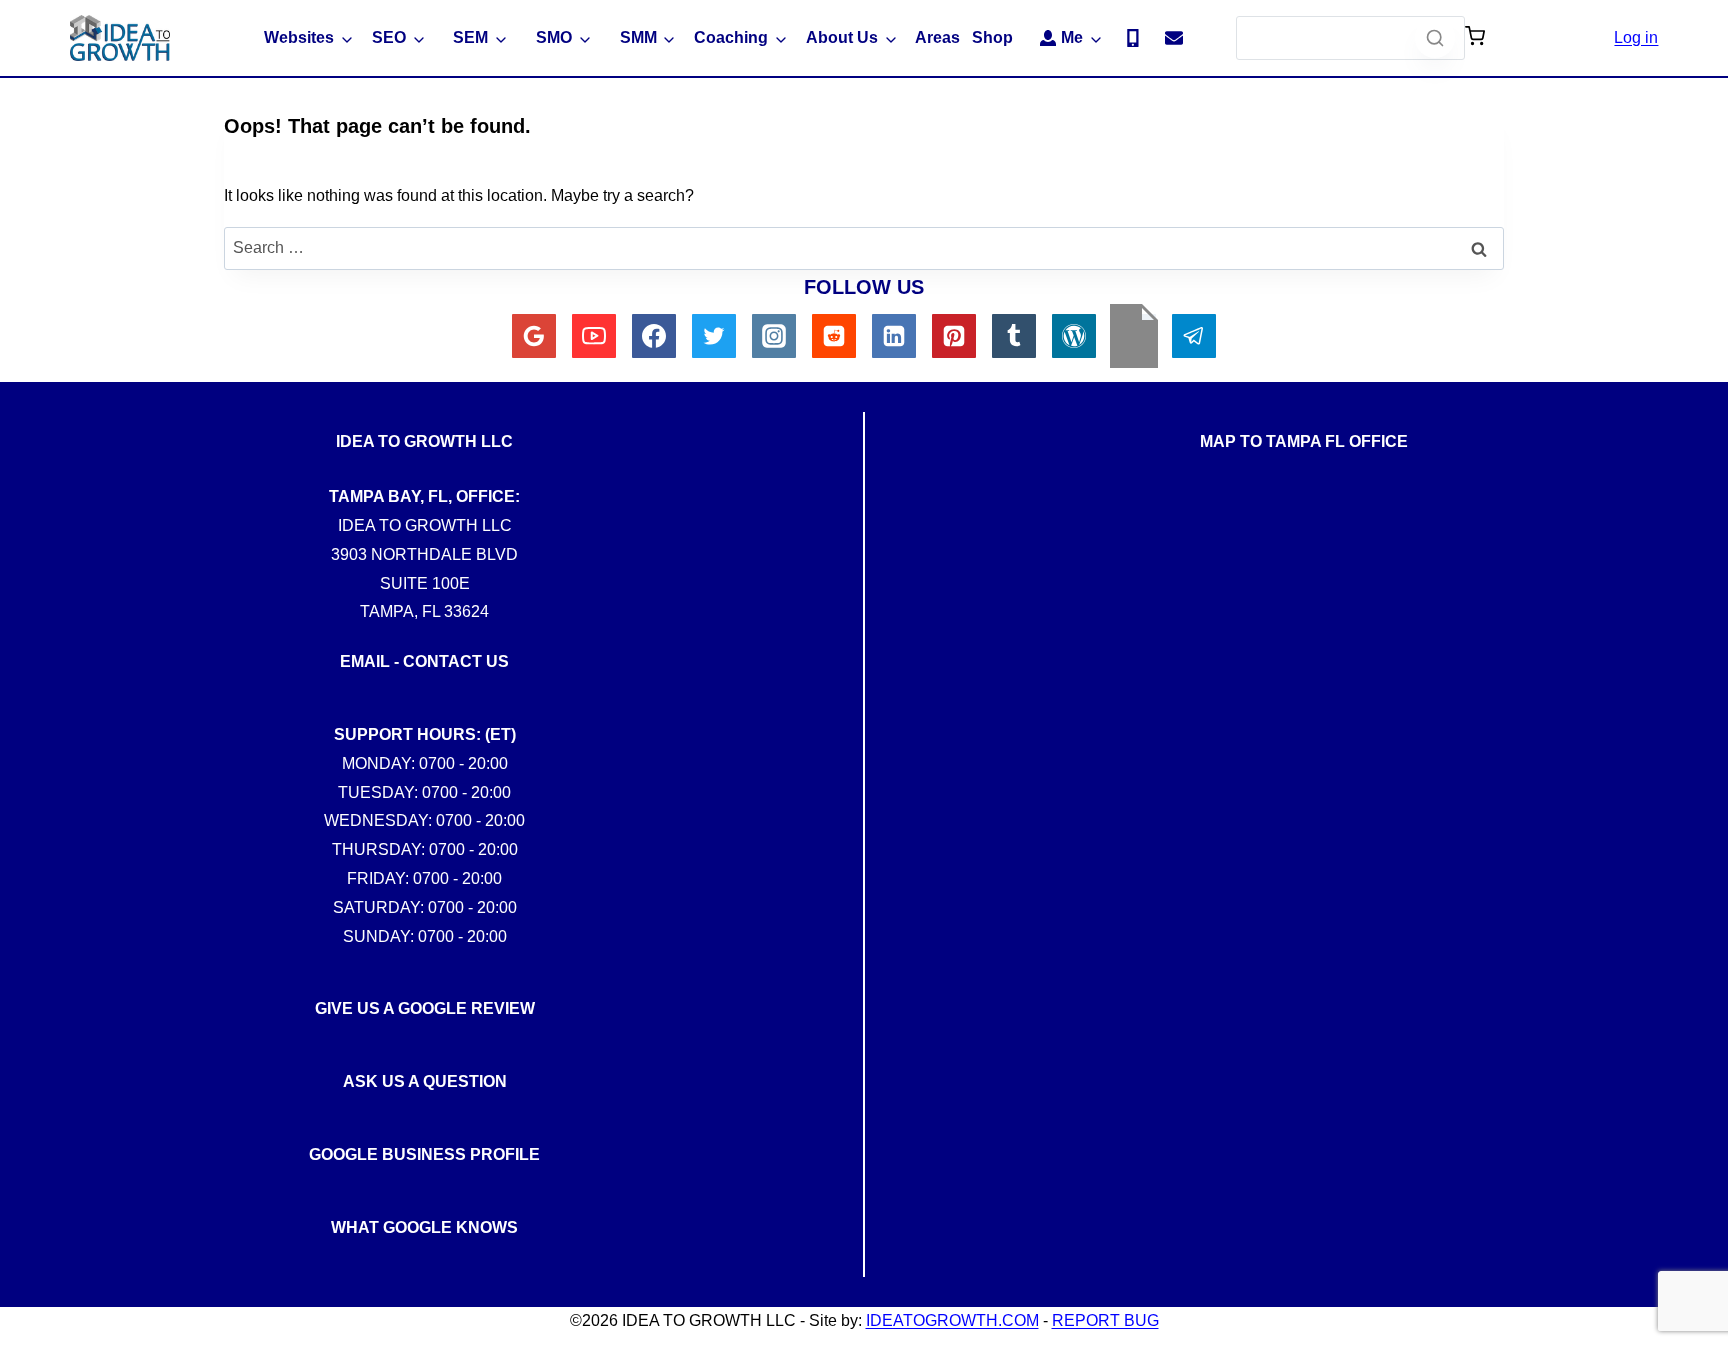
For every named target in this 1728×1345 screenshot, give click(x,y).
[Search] (1435, 38)
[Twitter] (714, 336)
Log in (1636, 37)
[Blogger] (1134, 336)
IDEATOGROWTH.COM (952, 1320)
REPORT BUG (1105, 1320)
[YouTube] (594, 336)
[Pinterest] (954, 336)
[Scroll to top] (1697, 956)
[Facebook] (654, 336)
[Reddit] (834, 336)
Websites (299, 37)
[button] (1475, 38)
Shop (992, 37)
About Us (842, 37)
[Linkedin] (894, 336)
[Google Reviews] (534, 336)
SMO (554, 37)
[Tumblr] (1014, 336)
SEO (389, 37)
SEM (470, 37)
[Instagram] (774, 336)
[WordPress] (1074, 336)
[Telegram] (1194, 336)
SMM (638, 37)
